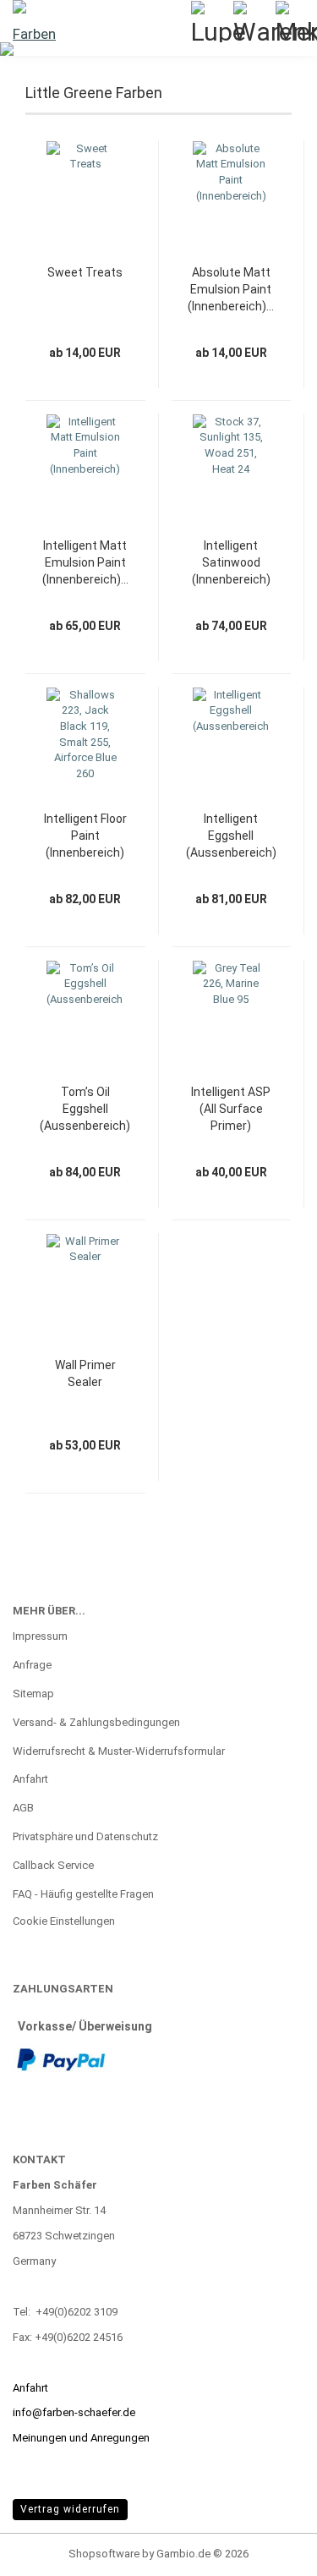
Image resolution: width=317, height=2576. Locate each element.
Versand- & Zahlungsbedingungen (96, 1722)
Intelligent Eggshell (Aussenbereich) (231, 836)
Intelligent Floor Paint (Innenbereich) (85, 836)
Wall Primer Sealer (85, 1373)
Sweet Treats (85, 272)
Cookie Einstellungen (64, 1921)
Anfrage (32, 1665)
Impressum (40, 1636)
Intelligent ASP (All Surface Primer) (231, 1109)
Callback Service (53, 1865)
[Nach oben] (271, 2551)
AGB (23, 1808)
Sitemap (33, 1694)
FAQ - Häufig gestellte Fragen (83, 1894)
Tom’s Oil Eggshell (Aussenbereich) (85, 1109)
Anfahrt (30, 1779)
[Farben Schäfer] (34, 21)
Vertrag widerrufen (70, 2509)
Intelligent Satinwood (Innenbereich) (231, 562)
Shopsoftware (104, 2554)
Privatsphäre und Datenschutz (85, 1836)
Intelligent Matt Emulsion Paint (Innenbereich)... (85, 562)
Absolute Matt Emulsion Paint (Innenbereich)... (231, 289)
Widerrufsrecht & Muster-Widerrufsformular (119, 1751)
